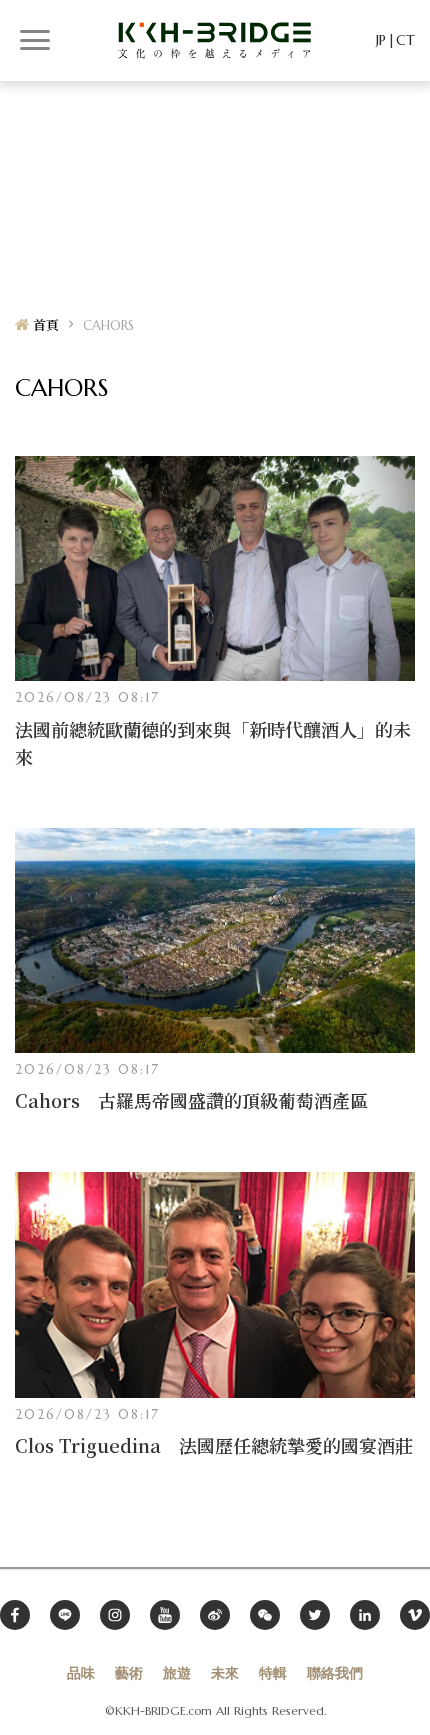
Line (65, 1615)
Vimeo (415, 1615)
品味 (81, 1673)
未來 (225, 1673)
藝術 (129, 1673)
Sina (215, 1615)
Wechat (265, 1615)
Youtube (165, 1615)
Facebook (15, 1615)
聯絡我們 (335, 1673)
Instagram (115, 1615)
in (365, 1615)
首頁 (46, 325)
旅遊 (177, 1673)
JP (381, 40)
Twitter (315, 1615)
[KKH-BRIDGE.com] (215, 39)
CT (405, 40)
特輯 (273, 1673)
